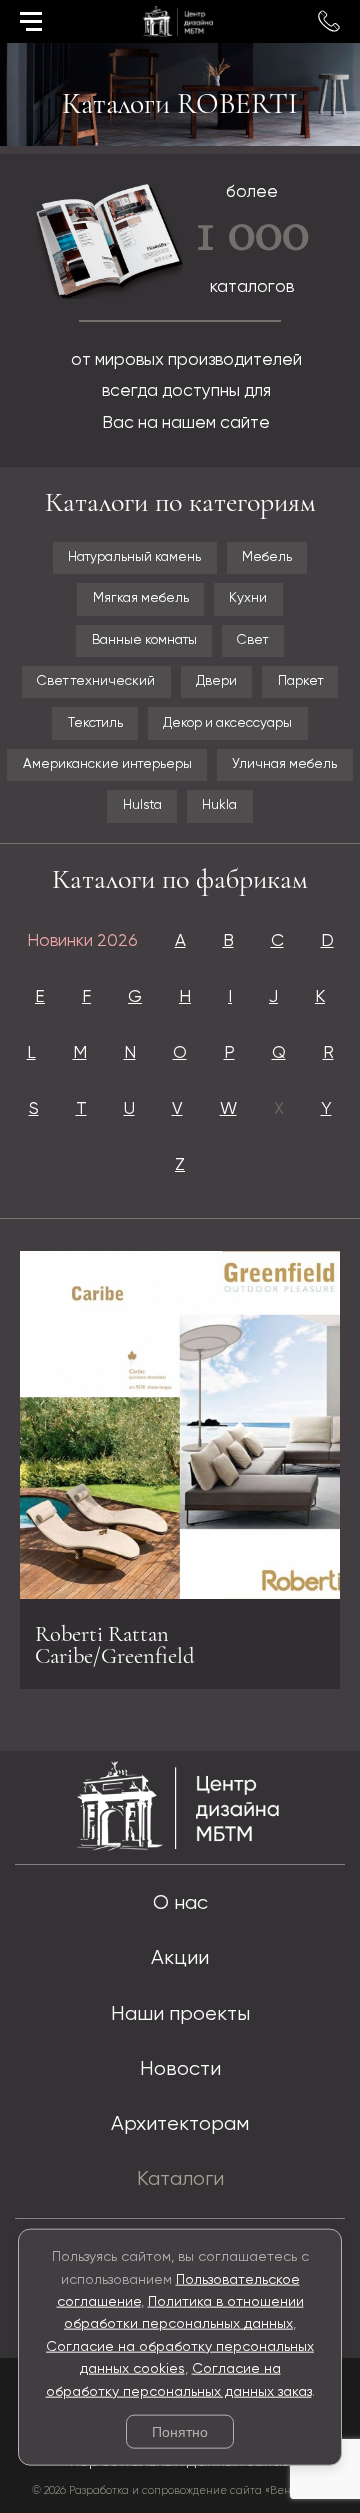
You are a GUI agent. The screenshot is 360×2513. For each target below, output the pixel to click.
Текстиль (95, 723)
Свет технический (96, 681)
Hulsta (142, 805)
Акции (180, 1958)
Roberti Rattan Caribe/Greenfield (115, 1645)
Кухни (248, 598)
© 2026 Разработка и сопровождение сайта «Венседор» (180, 2491)
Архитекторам (180, 2124)
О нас (180, 1903)
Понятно (180, 2432)
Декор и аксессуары (227, 723)
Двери (216, 681)
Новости (180, 2069)
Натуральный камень (134, 557)
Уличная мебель (284, 764)
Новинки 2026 (82, 941)
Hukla (219, 805)
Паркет (300, 681)
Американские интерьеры (107, 764)
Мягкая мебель (141, 598)
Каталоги (180, 2179)
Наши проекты (180, 2014)
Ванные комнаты (144, 640)
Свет (252, 640)
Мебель (267, 557)
